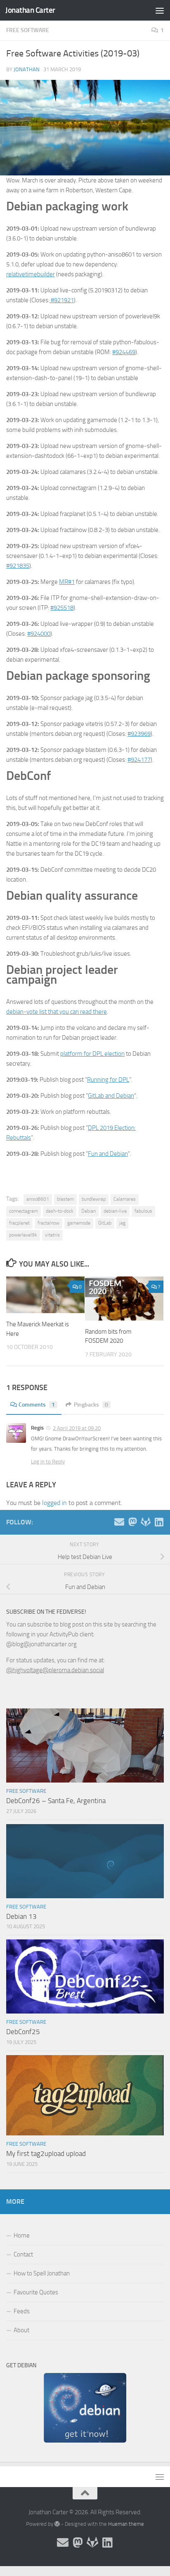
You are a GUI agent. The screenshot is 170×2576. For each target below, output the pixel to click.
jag (122, 1223)
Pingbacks (91, 1405)
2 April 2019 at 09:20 (77, 1428)
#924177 (139, 760)
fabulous (143, 1211)
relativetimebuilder (31, 274)
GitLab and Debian (111, 1096)
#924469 (124, 352)
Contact (23, 2254)
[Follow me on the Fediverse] (132, 1522)
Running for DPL (108, 1080)
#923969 (139, 734)
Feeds (22, 2311)
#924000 (39, 634)
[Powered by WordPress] (57, 2524)
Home (22, 2235)
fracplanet (19, 1223)
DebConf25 (23, 2032)
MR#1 (67, 582)
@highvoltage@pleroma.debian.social (55, 1670)
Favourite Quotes (36, 2292)
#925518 (62, 608)
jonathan (27, 69)
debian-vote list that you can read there (57, 1012)
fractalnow (48, 1223)
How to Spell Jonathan (42, 2273)
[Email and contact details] (119, 1522)
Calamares (125, 1199)
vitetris (52, 1235)
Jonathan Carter (30, 10)
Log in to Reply (48, 1462)
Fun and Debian (108, 1154)
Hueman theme (126, 2524)
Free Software (28, 30)
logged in (54, 1503)
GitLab (105, 1223)
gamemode (79, 1223)
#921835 (18, 566)
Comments (37, 1405)
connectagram (24, 1211)
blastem (65, 1199)
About (21, 2330)
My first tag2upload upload (46, 2154)
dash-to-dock (60, 1211)
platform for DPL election (92, 1054)
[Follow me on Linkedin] (159, 1522)
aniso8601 (38, 1199)
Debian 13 (21, 1916)
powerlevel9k (23, 1235)
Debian (89, 1211)
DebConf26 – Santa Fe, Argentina (56, 1801)
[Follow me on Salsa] (146, 1522)
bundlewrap (94, 1199)
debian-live (115, 1211)
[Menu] (160, 10)
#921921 (62, 300)
